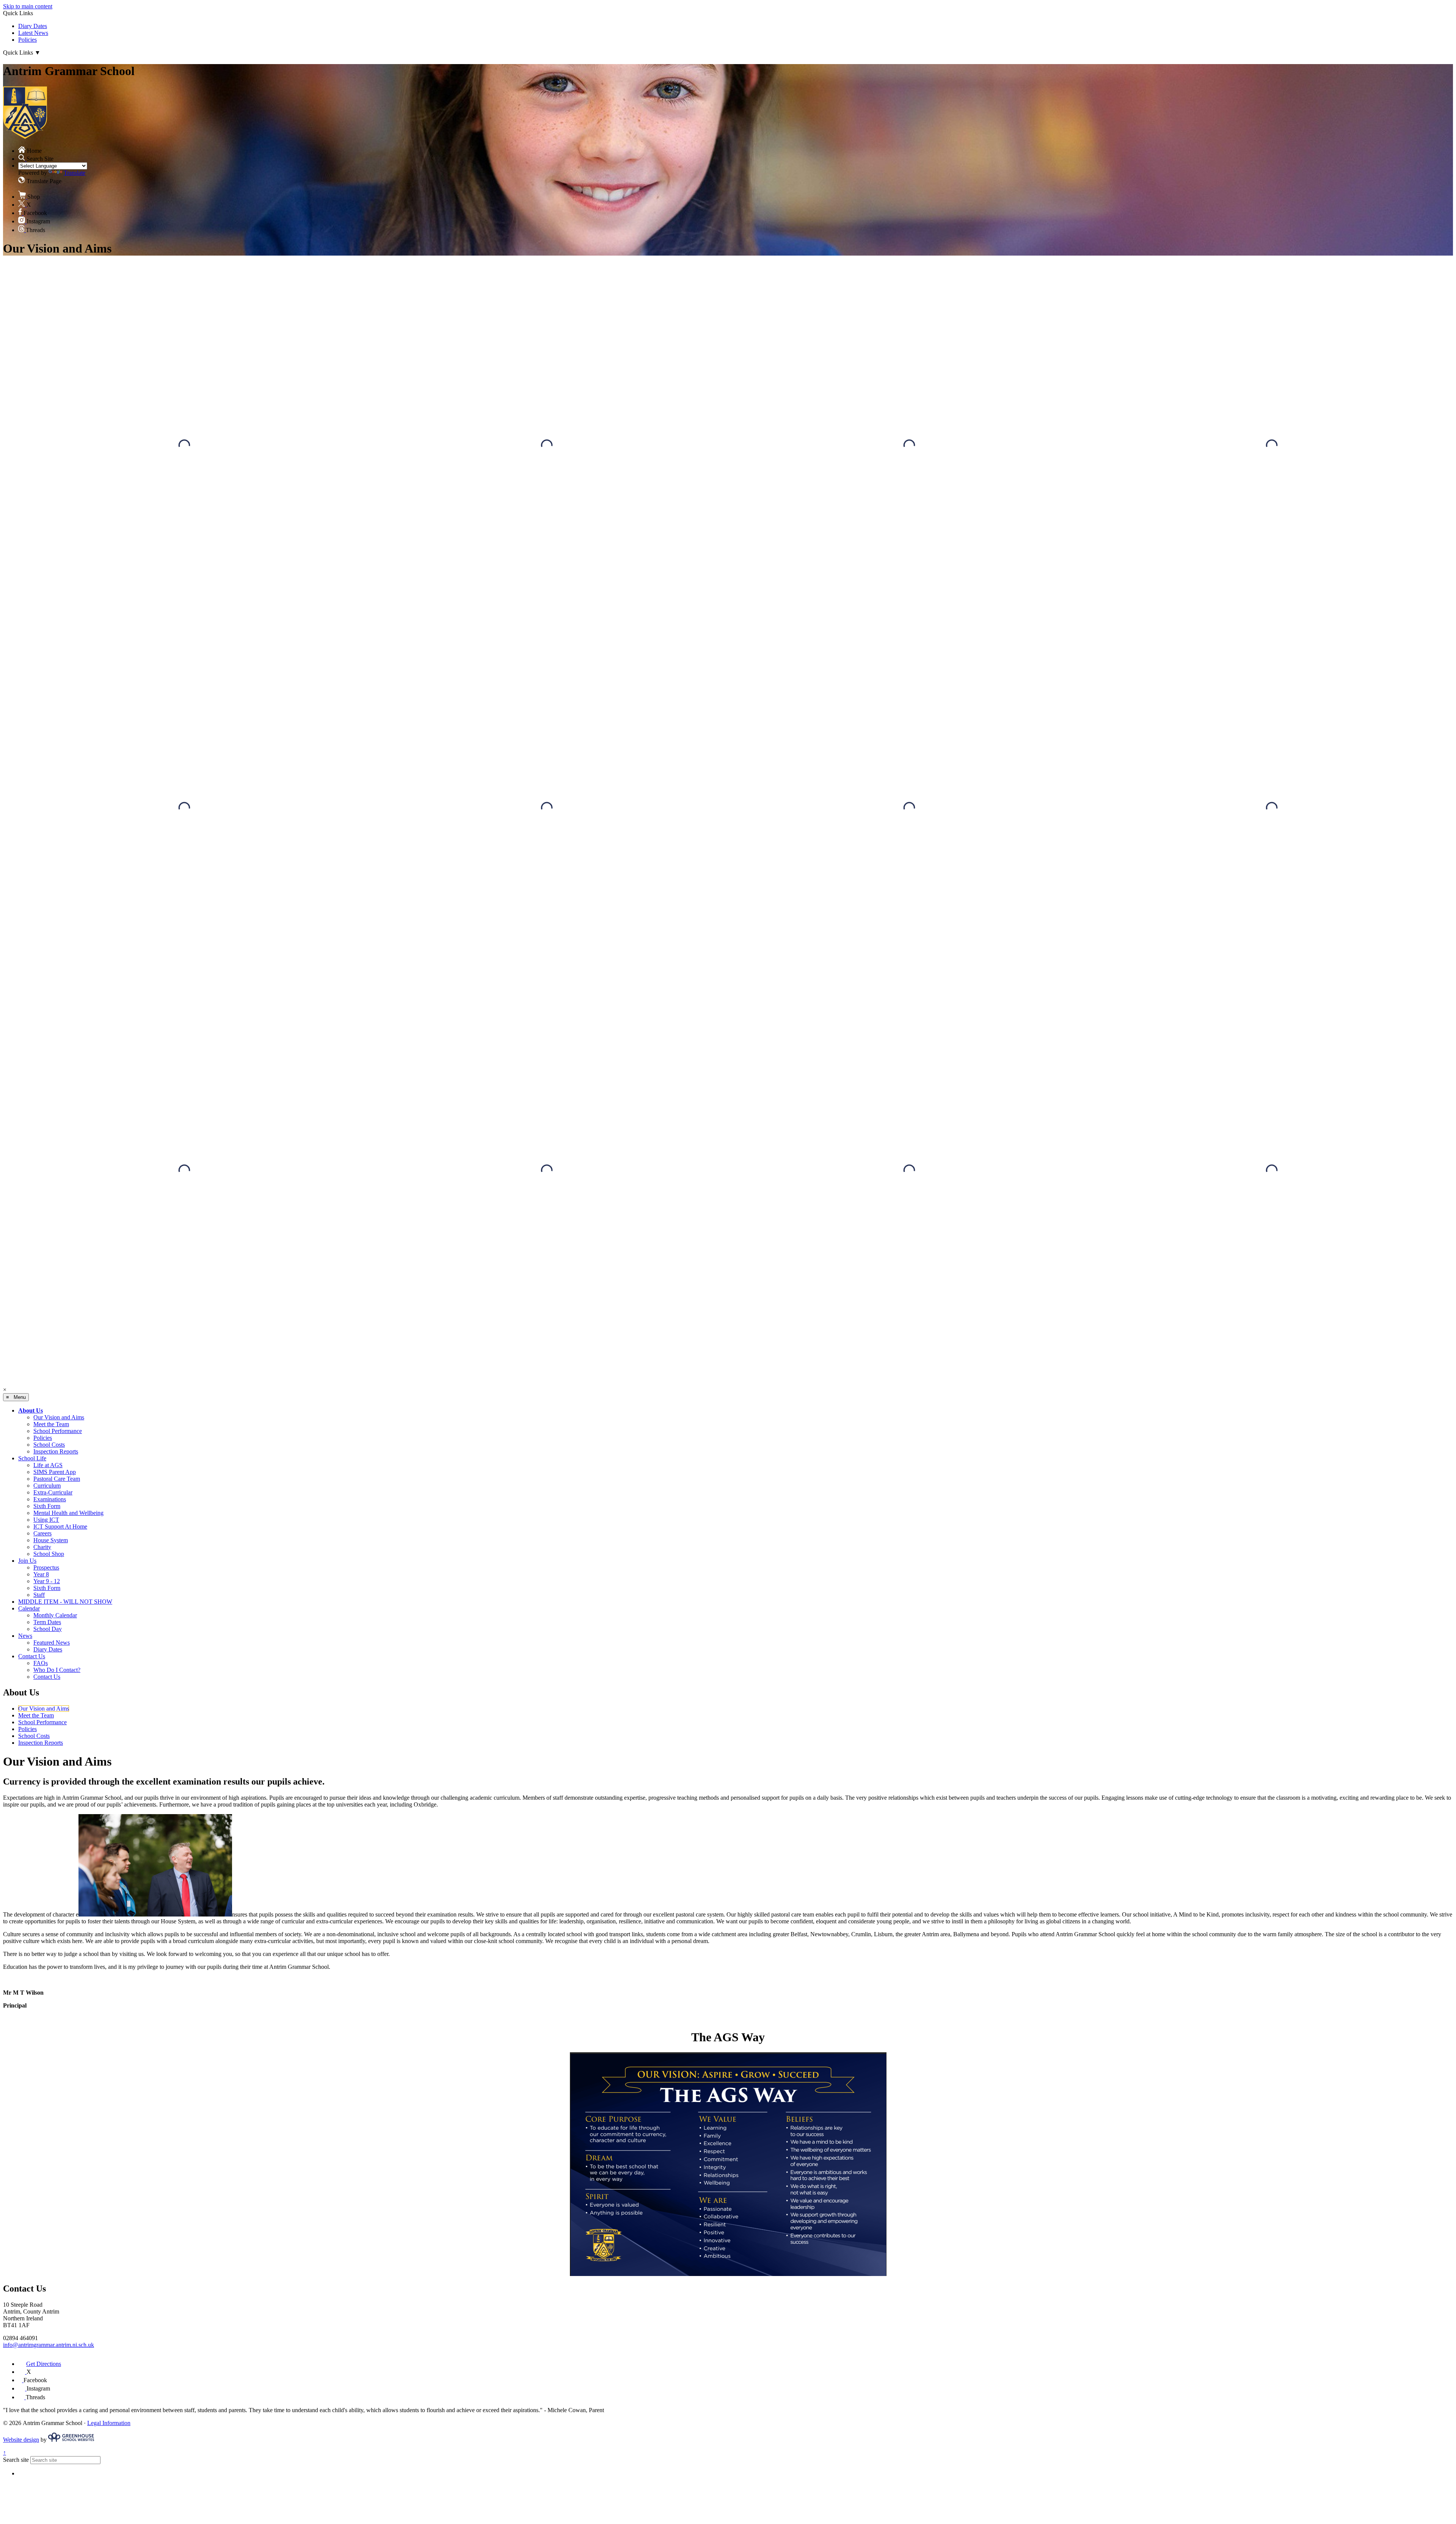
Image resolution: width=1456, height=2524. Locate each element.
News (25, 1636)
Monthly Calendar (55, 1615)
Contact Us (32, 1656)
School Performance (58, 1431)
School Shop (49, 1554)
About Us (31, 1410)
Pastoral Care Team (57, 1479)
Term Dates (47, 1622)
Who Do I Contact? (57, 1670)
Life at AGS (48, 1465)
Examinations (50, 1499)
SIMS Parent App (55, 1472)
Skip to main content (28, 6)
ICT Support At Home (60, 1526)
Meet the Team (51, 1424)
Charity (42, 1547)
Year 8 (41, 1574)
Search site (16, 2460)
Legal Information (109, 2423)
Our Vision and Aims (59, 1417)
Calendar (29, 1608)
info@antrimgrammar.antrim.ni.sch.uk (49, 2345)
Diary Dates (33, 26)
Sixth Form (47, 1506)
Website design (21, 2440)
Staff (39, 1595)
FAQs (41, 1663)
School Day (48, 1629)
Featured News (52, 1643)
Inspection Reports (56, 1451)
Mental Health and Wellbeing (68, 1513)
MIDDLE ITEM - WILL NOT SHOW (65, 1602)
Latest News (33, 33)
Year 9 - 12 (47, 1581)
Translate (75, 173)
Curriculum (47, 1486)
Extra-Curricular (53, 1492)
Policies (27, 40)
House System (51, 1540)
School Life (32, 1458)
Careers (42, 1533)
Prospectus (46, 1567)
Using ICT (46, 1520)
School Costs (49, 1445)
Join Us (27, 1561)
